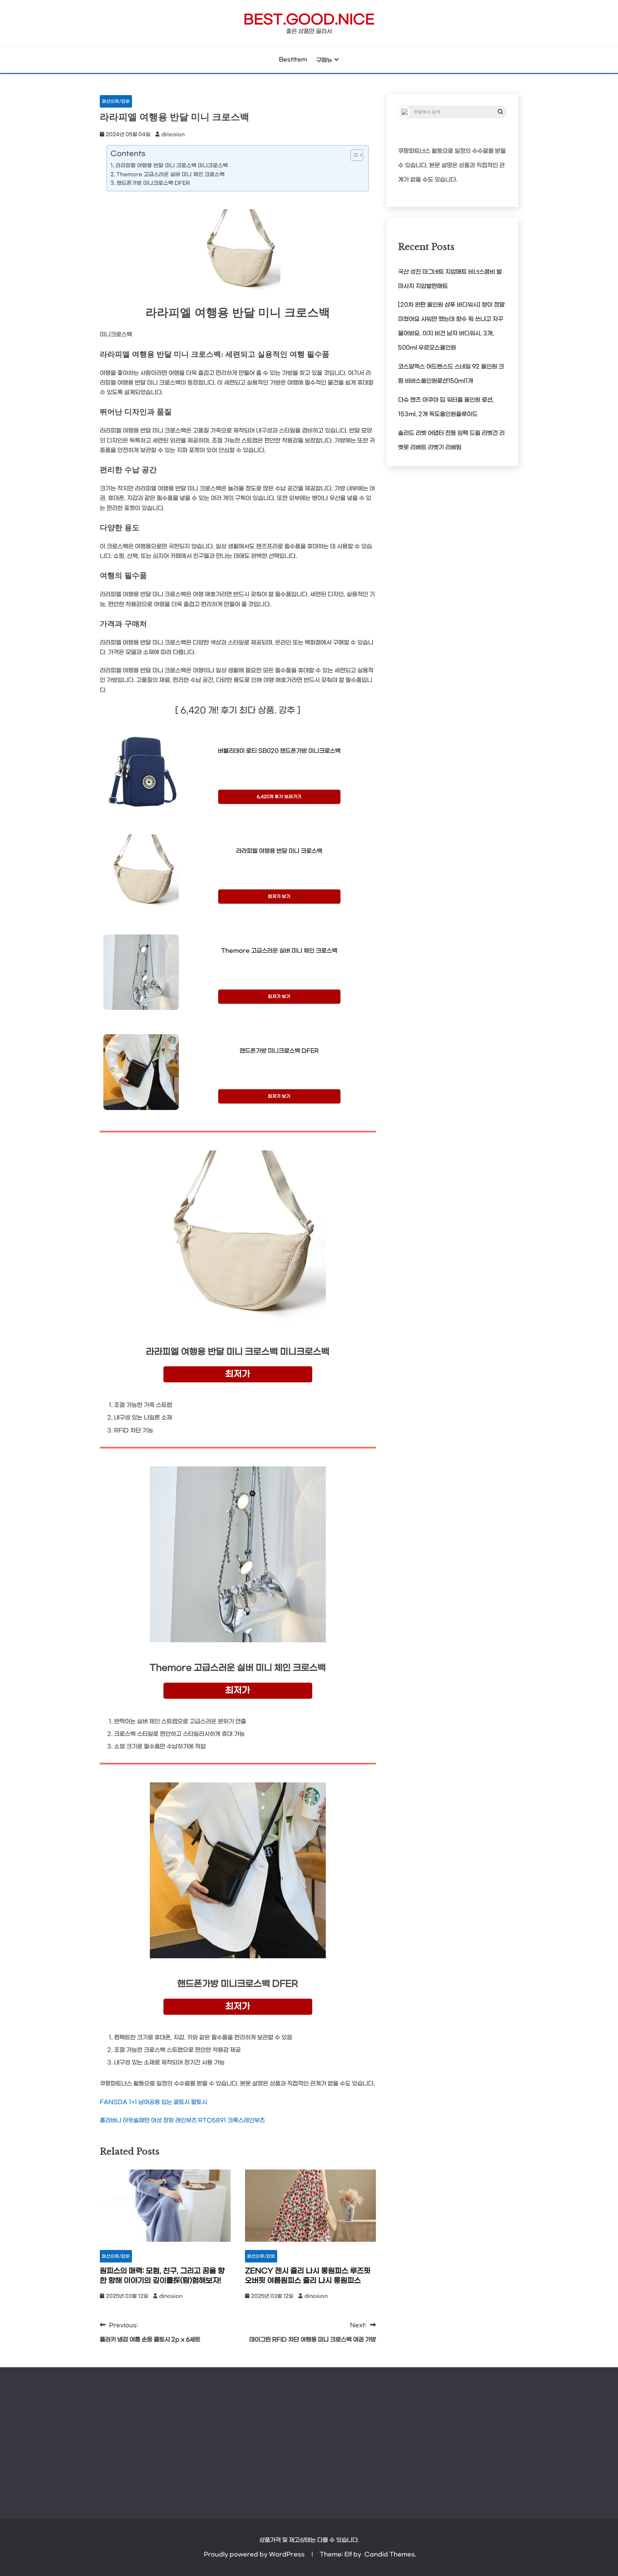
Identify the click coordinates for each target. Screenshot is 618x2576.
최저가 (238, 1374)
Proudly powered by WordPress (255, 2554)
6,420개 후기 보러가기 (279, 797)
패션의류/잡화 (116, 102)
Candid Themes (390, 2554)
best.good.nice (309, 20)
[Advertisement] (309, 2439)
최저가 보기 (279, 897)
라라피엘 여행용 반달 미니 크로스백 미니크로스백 (172, 166)
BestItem (293, 60)
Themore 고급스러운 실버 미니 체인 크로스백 (170, 175)
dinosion (173, 135)
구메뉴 (324, 60)
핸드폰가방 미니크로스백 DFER (153, 183)
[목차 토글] (353, 155)
